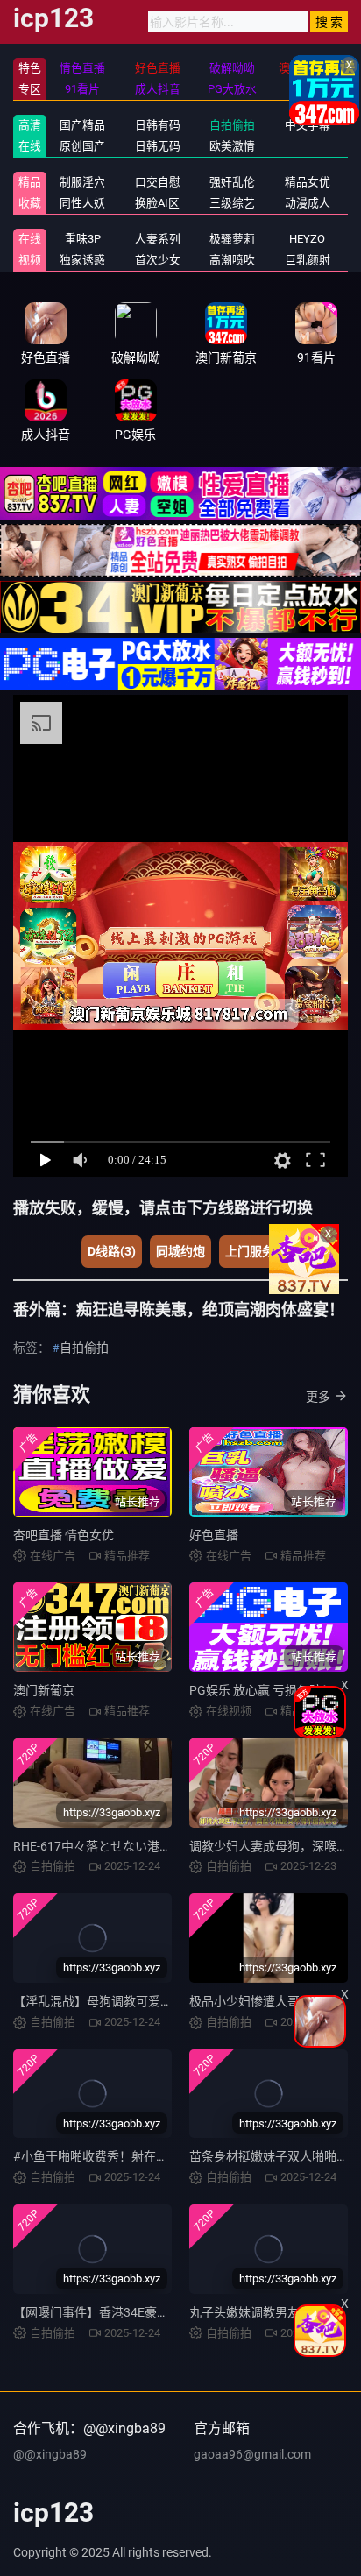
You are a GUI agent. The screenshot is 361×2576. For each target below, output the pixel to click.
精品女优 (308, 182)
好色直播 (214, 1535)
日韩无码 (158, 146)
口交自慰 (158, 182)
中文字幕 (308, 125)
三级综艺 (232, 203)
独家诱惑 (82, 260)
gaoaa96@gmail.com (252, 2454)
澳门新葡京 (44, 1690)
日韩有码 (158, 125)
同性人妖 (82, 203)
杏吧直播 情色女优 (64, 1535)
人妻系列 (158, 239)
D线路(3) (112, 1251)
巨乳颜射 (308, 260)
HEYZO (307, 239)
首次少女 (158, 260)
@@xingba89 (50, 2454)
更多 (318, 1397)
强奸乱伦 (232, 182)
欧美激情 (232, 146)
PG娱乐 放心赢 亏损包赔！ (262, 1690)
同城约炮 (180, 1251)
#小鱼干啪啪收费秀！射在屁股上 (103, 2156)
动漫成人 (308, 203)
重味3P (83, 239)
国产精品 (82, 125)
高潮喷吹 (232, 260)
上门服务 (250, 1251)
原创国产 (82, 146)
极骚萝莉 (232, 239)
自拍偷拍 (232, 125)
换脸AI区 (157, 203)
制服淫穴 (82, 182)
